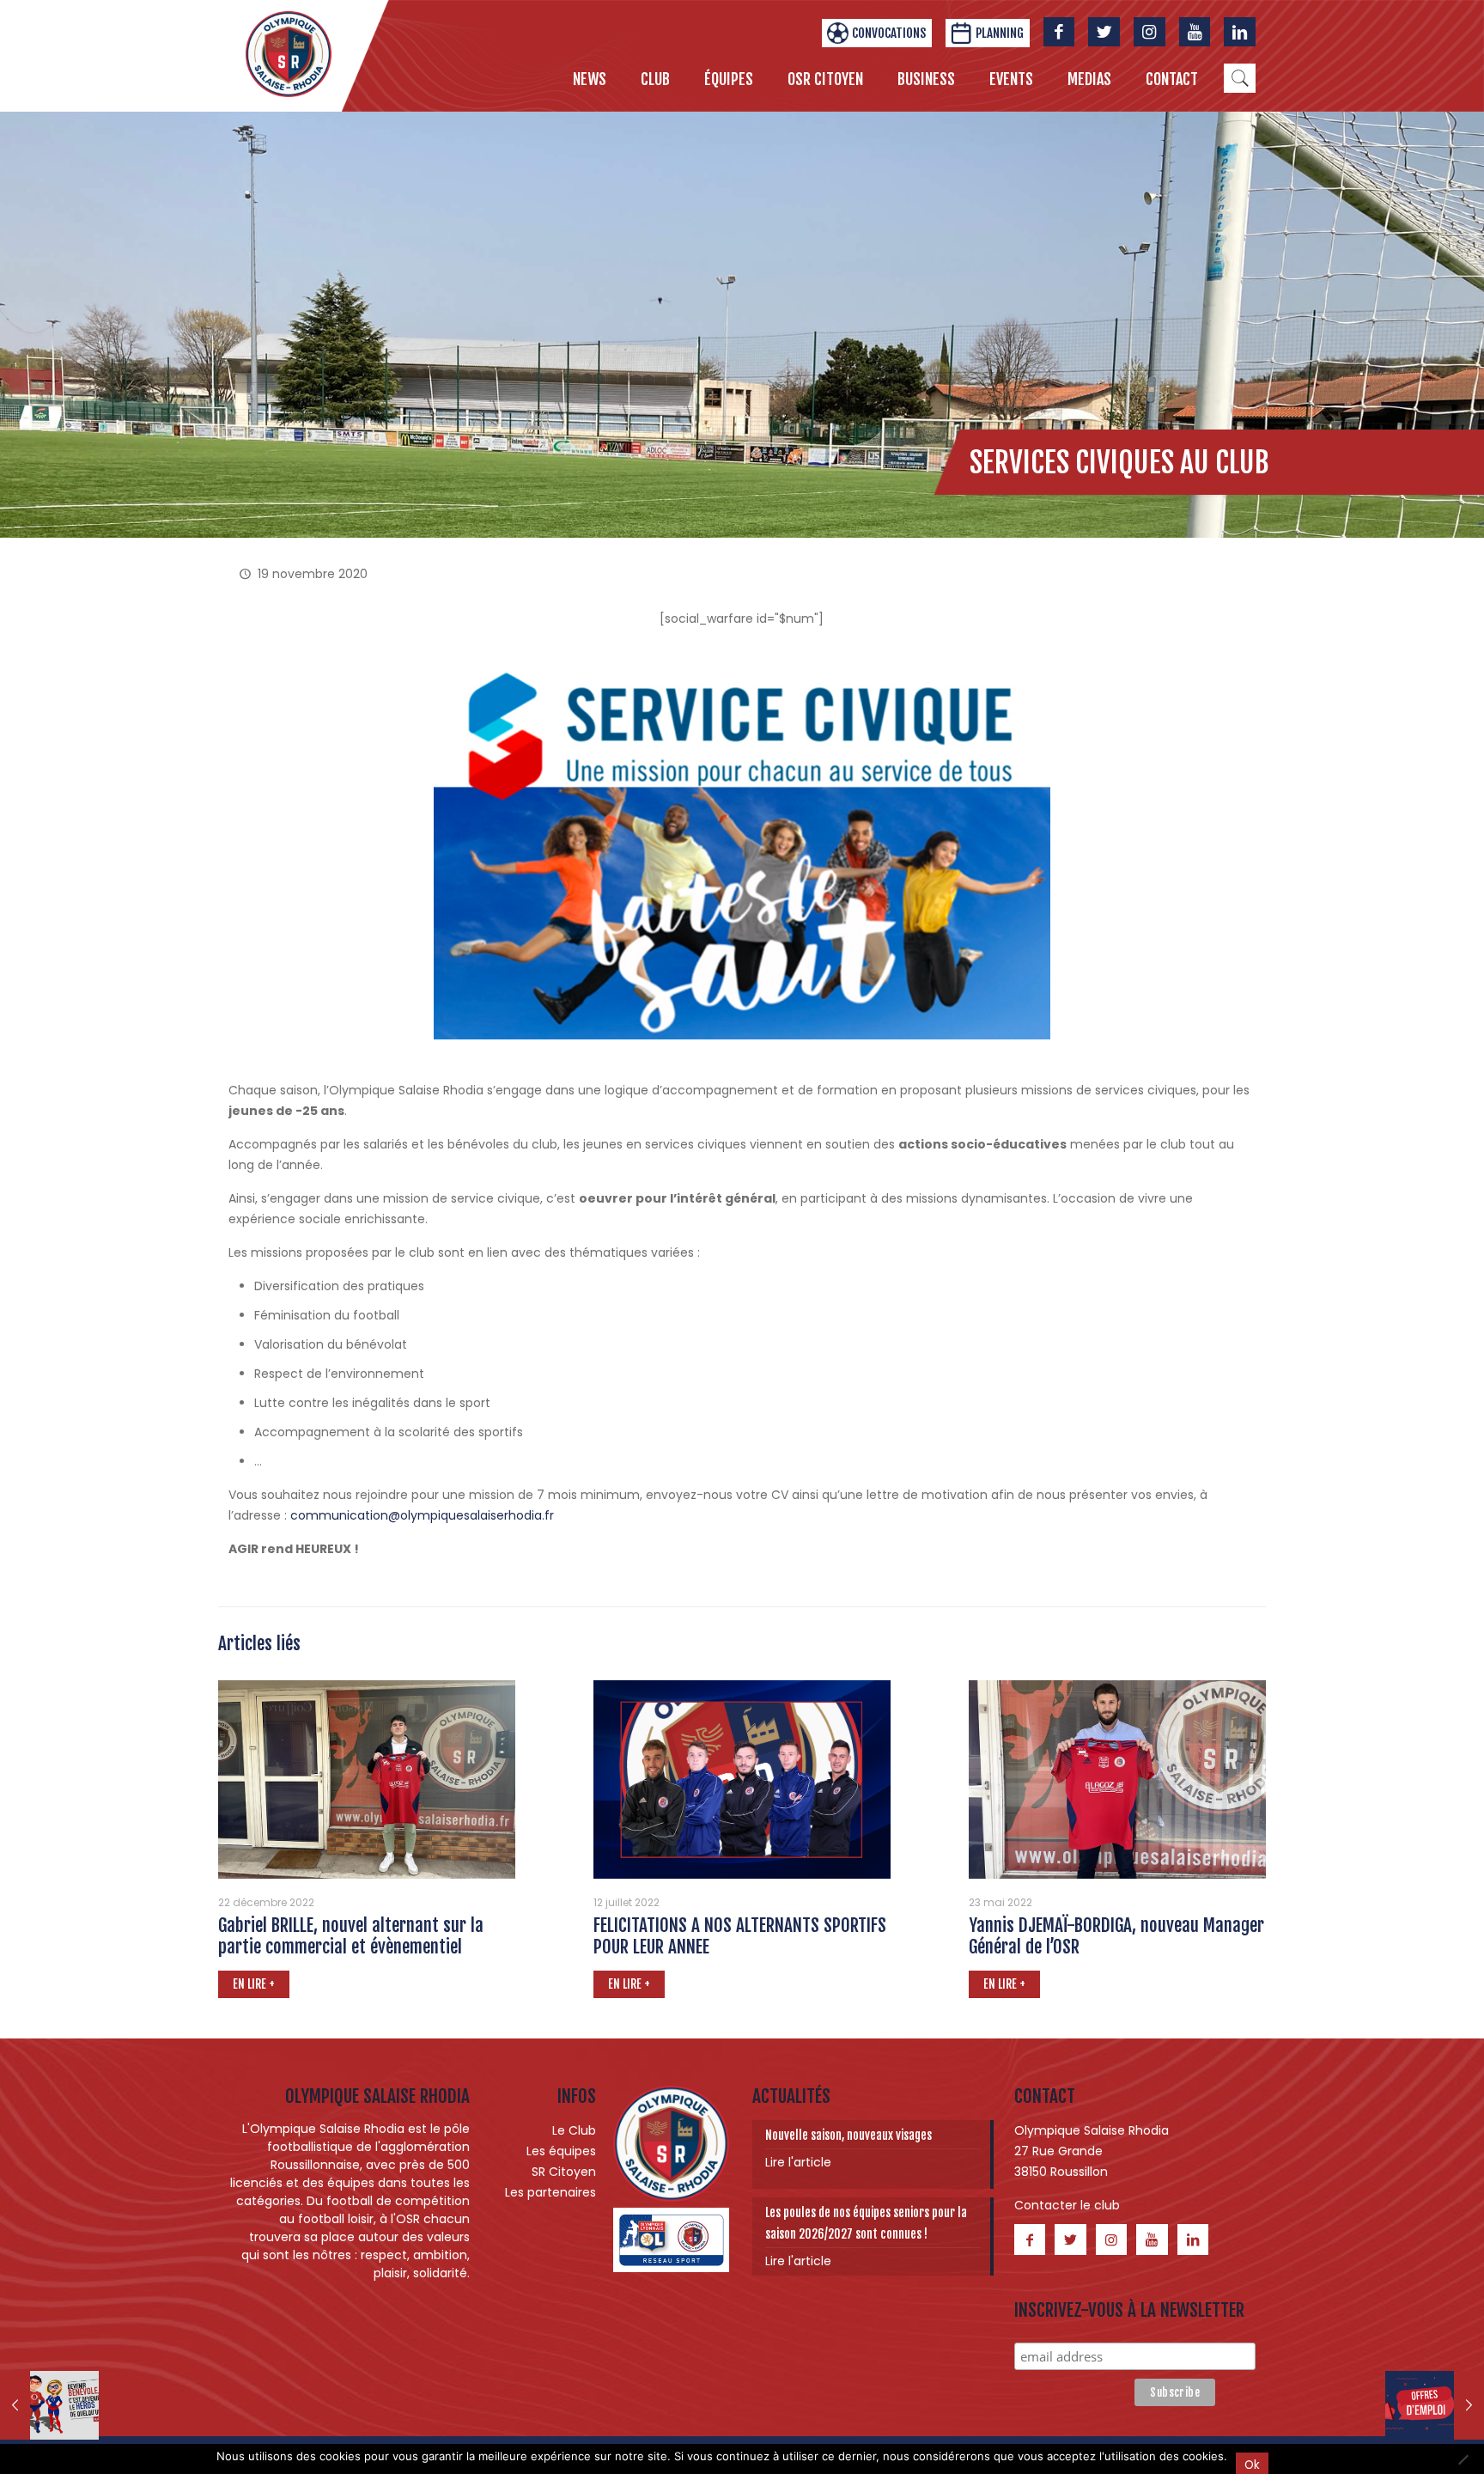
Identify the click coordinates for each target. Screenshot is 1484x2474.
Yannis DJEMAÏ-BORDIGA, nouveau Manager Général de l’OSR (1116, 1936)
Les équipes (561, 2151)
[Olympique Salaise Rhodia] (289, 53)
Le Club (574, 2130)
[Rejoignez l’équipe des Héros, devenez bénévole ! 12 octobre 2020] (49, 2405)
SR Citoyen (564, 2172)
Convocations (889, 33)
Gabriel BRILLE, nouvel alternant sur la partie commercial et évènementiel (351, 1936)
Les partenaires (550, 2192)
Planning (1000, 33)
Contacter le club (1067, 2205)
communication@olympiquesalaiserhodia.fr (422, 1515)
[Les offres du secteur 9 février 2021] (1435, 2405)
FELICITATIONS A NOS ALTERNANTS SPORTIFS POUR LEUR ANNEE (740, 1936)
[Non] (1463, 2459)
